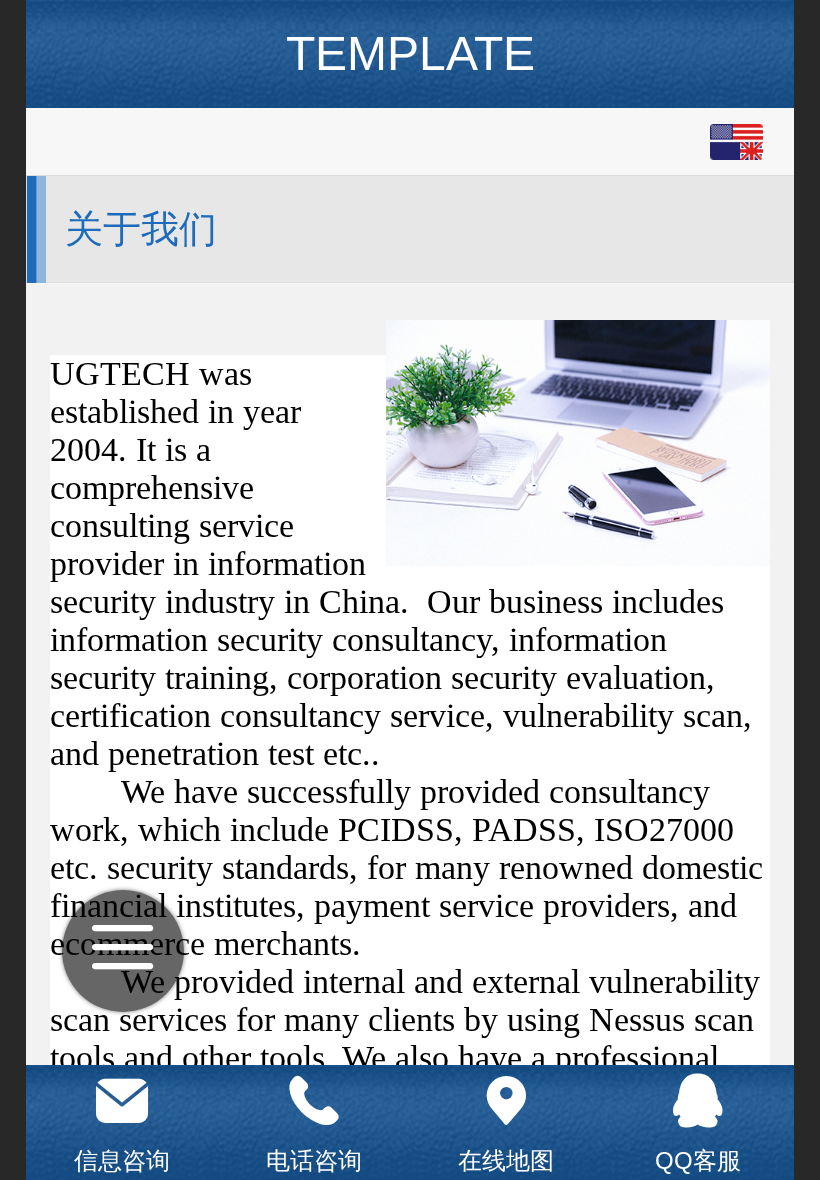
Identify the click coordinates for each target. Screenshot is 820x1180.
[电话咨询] (314, 1101)
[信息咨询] (122, 1101)
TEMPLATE (410, 53)
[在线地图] (506, 1101)
